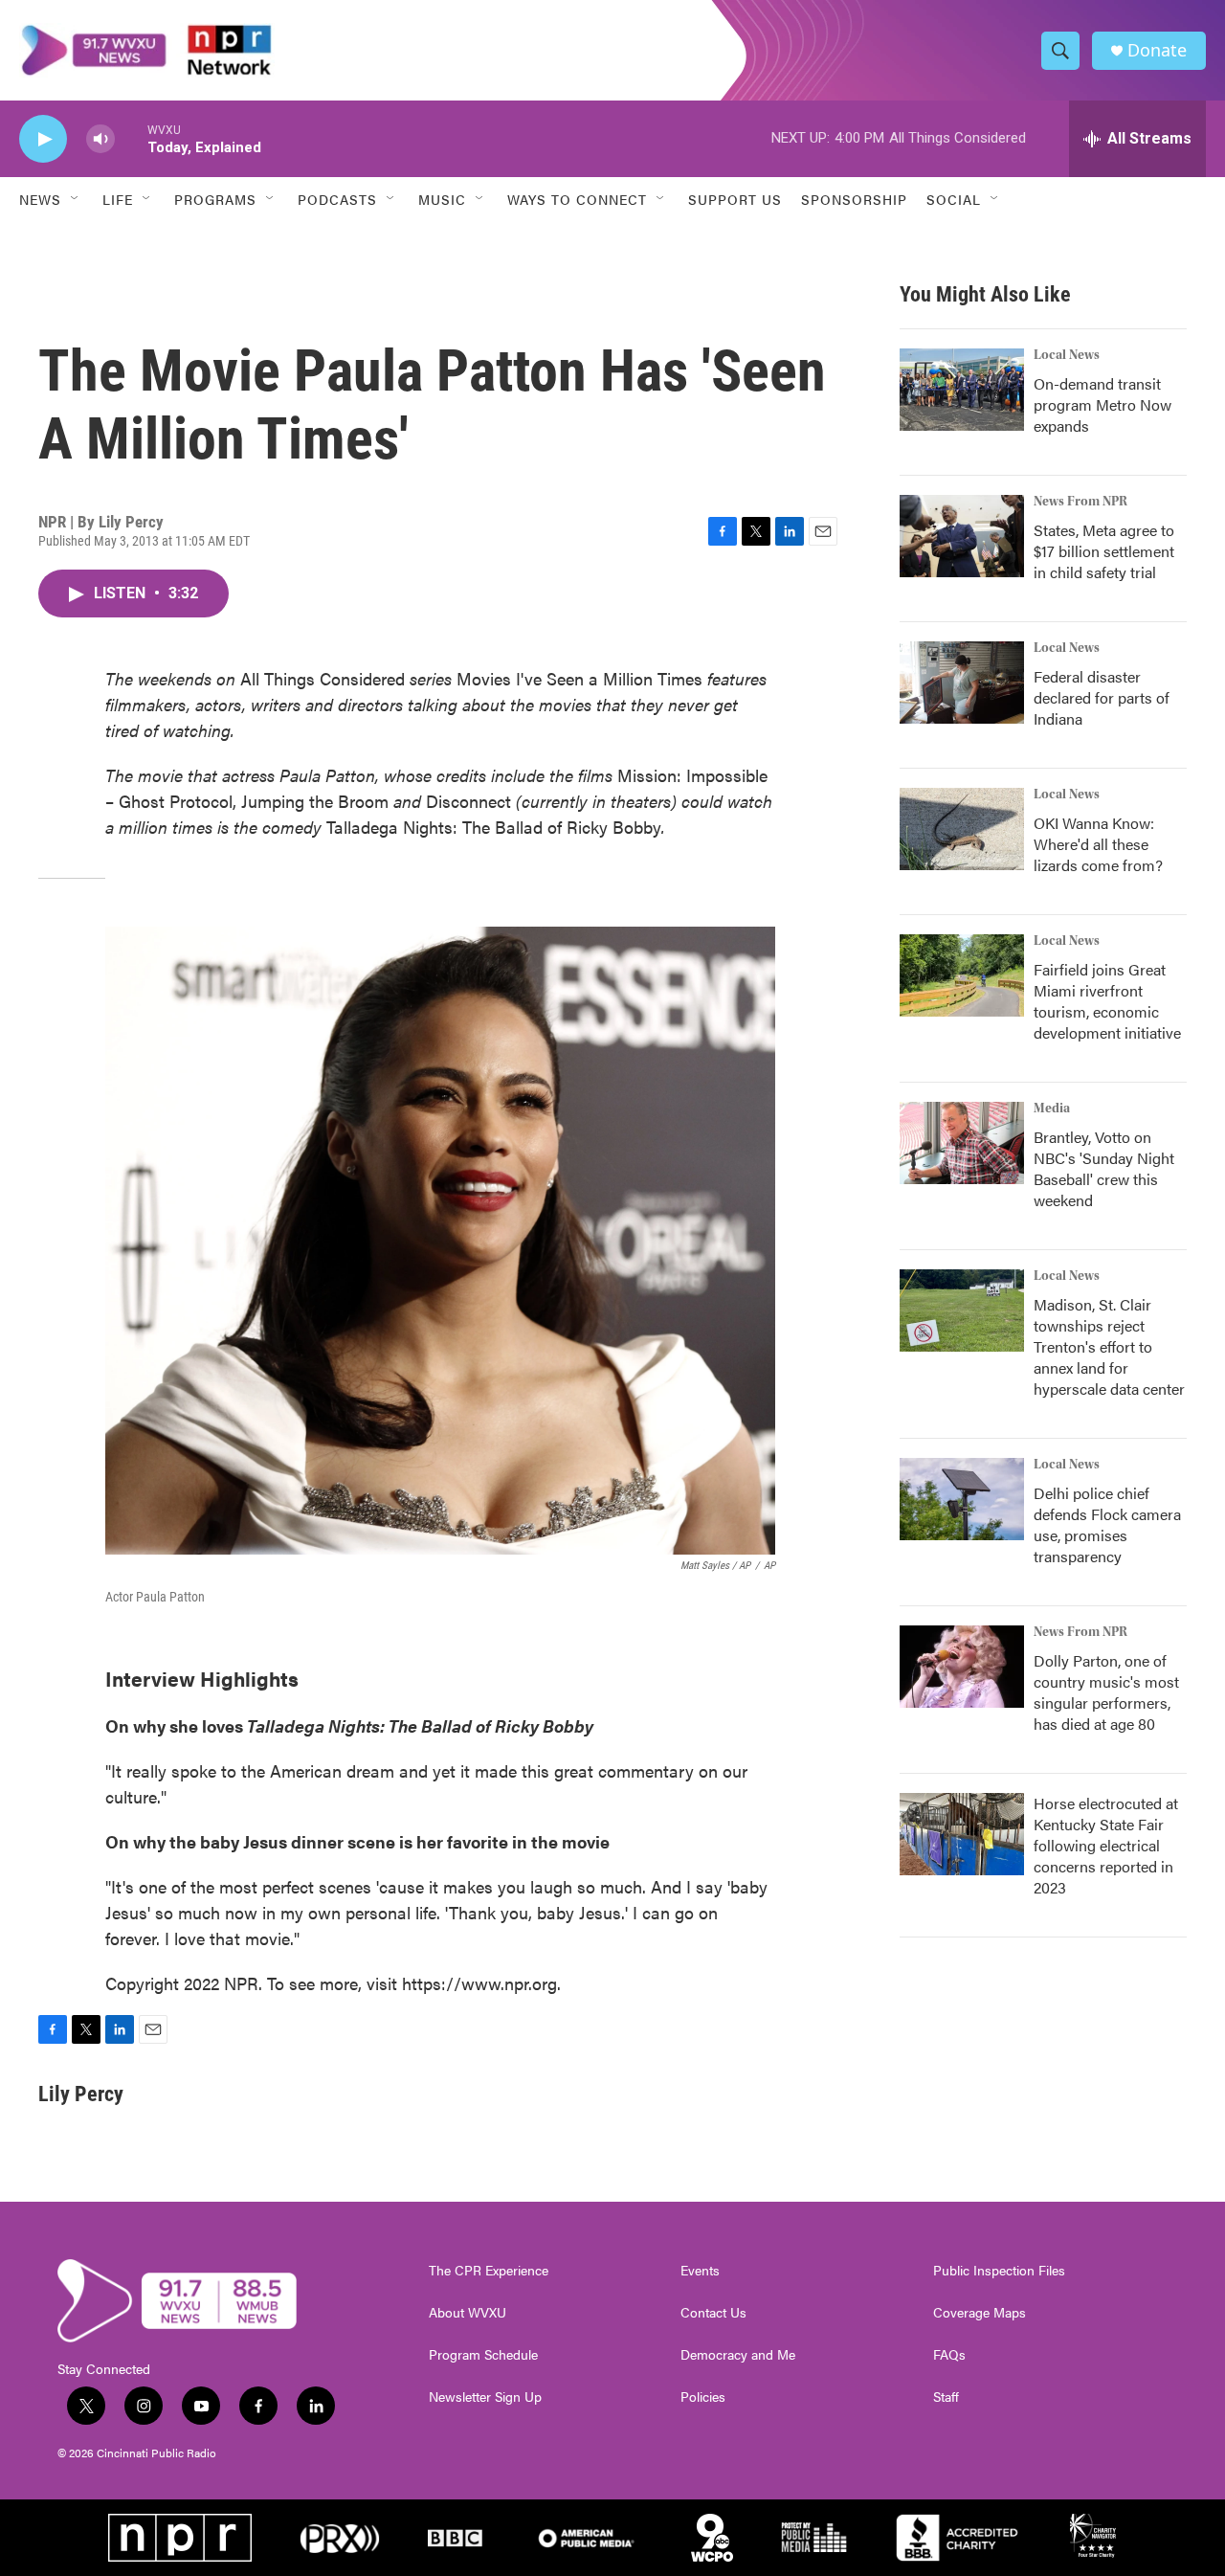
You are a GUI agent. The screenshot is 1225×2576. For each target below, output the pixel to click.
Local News (1067, 355)
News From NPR (1080, 502)
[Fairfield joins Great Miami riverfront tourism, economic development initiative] (962, 975)
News (40, 199)
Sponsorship (854, 199)
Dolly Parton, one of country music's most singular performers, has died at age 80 (1106, 1692)
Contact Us (713, 2313)
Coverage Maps (980, 2313)
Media (1052, 1109)
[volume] (100, 139)
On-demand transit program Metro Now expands (1102, 404)
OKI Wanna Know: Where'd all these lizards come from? (1098, 844)
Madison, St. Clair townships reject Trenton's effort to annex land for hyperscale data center (1109, 1346)
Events (700, 2271)
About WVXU (468, 2313)
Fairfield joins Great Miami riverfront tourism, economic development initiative (1107, 1001)
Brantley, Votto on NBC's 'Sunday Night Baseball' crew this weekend (1104, 1168)
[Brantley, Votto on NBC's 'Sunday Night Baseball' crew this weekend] (962, 1143)
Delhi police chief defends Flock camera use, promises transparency (1107, 1524)
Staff (946, 2397)
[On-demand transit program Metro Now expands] (962, 390)
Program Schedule (483, 2355)
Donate (1157, 50)
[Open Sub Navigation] (76, 199)
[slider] (131, 138)
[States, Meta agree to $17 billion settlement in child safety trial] (962, 536)
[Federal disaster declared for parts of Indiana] (962, 683)
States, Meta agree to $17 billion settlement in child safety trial (1104, 551)
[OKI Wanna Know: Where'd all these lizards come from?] (962, 829)
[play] (43, 139)
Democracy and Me (738, 2355)
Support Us (735, 199)
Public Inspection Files (999, 2271)
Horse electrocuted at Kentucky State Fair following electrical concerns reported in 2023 (1106, 1845)
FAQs (949, 2355)
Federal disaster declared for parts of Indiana (1102, 697)
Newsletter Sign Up (485, 2397)
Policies (703, 2397)
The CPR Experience (489, 2271)
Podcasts (337, 199)
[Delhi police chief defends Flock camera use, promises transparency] (962, 1499)
